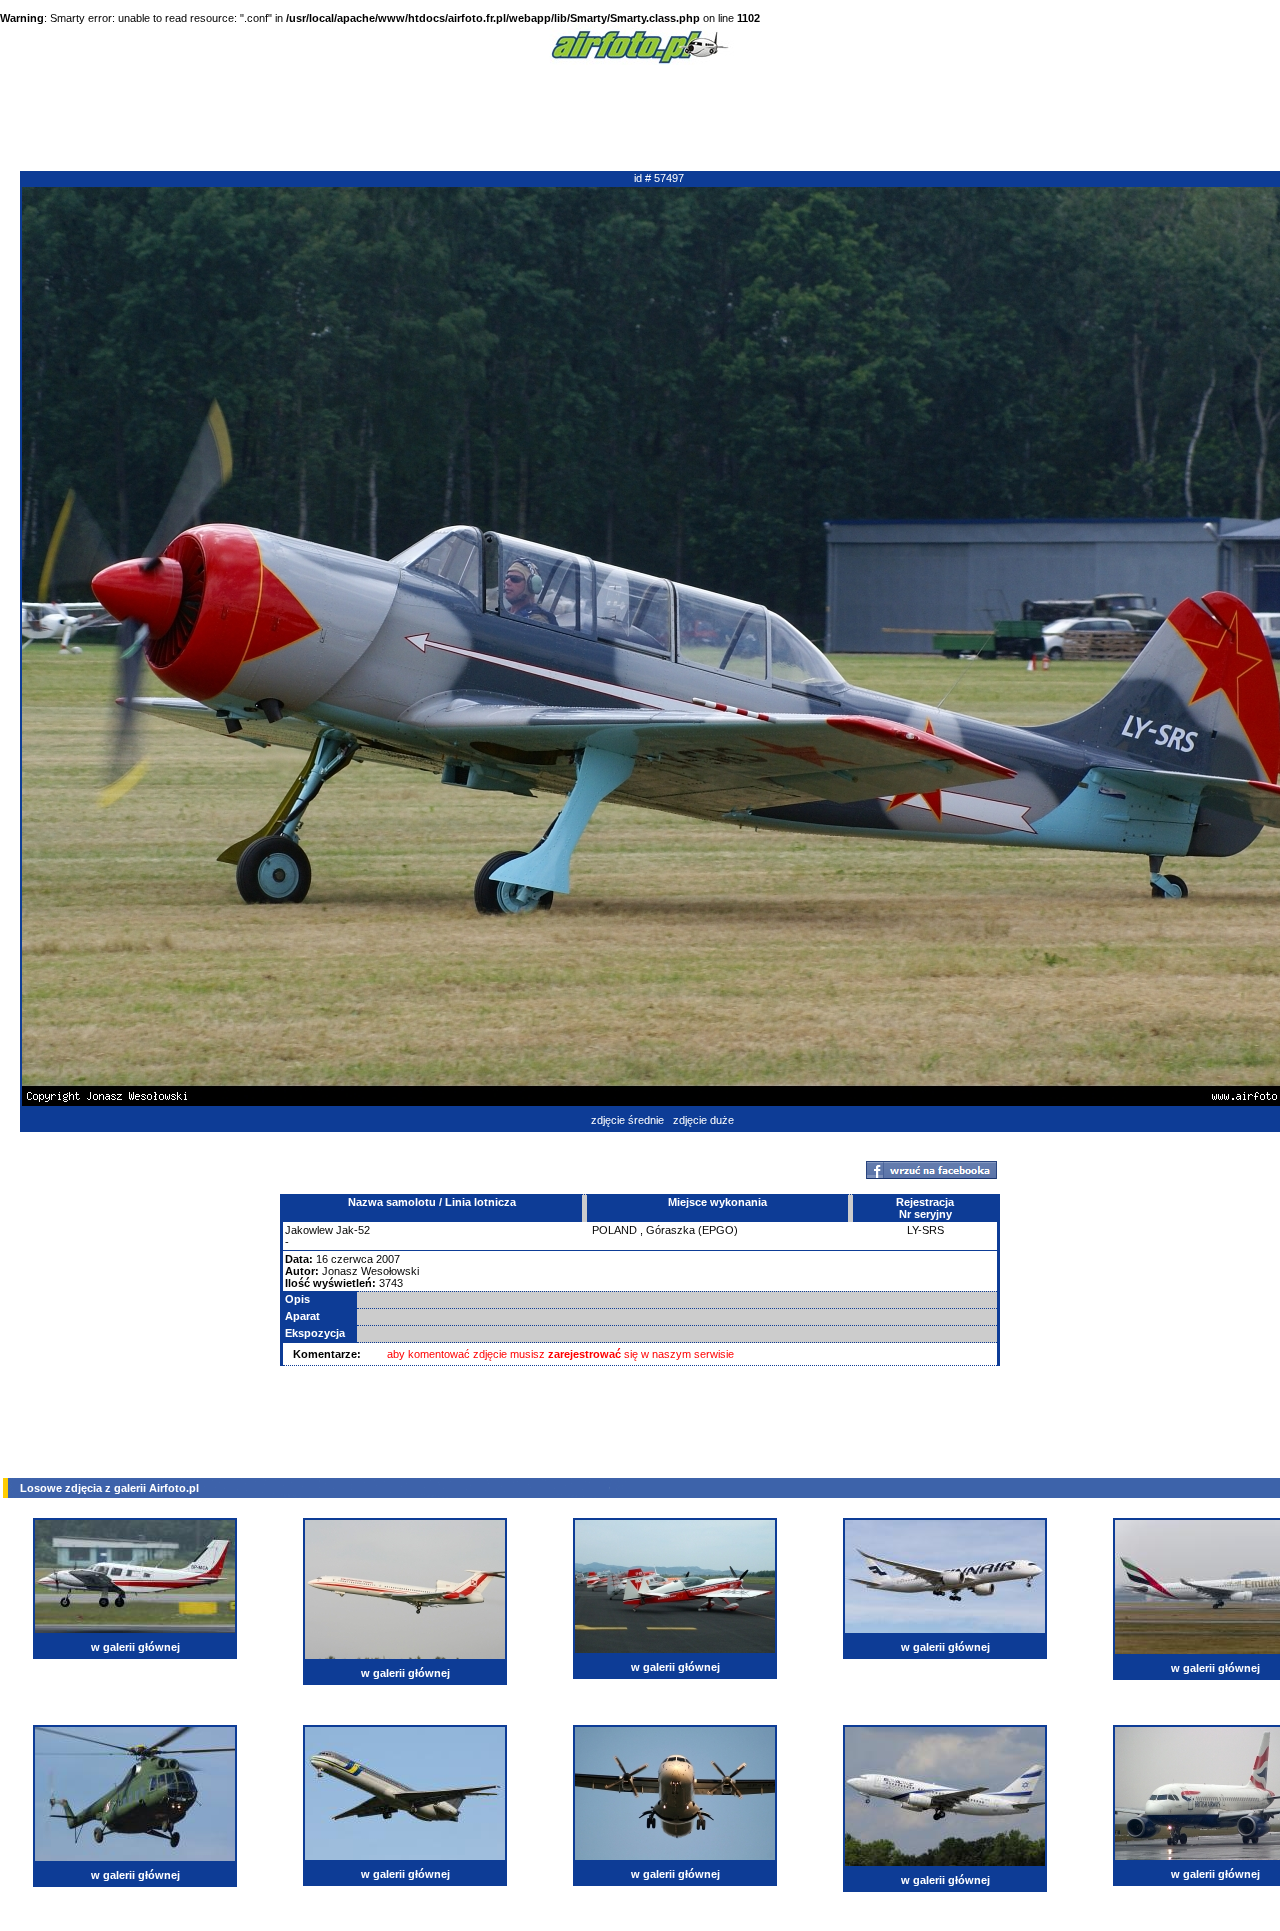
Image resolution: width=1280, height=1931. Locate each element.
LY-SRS (925, 1230)
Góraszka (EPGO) (692, 1230)
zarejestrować (584, 1354)
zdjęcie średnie (627, 1120)
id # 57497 (659, 178)
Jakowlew (309, 1230)
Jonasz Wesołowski (370, 1271)
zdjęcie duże (703, 1120)
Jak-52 (353, 1230)
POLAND (614, 1230)
